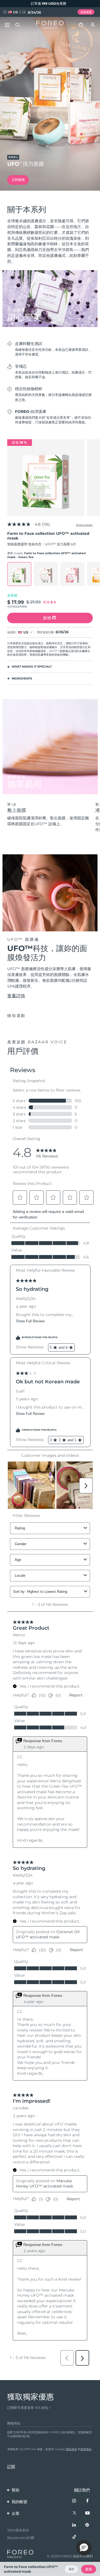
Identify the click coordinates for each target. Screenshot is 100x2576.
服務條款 (86, 2449)
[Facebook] (87, 2501)
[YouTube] (87, 2513)
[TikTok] (74, 2537)
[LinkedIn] (74, 2525)
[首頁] (50, 25)
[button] (84, 2548)
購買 (89, 2569)
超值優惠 (86, 12)
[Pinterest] (87, 2525)
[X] (74, 2513)
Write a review (84, 525)
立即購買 (18, 180)
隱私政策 (71, 2449)
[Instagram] (74, 2501)
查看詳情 (16, 996)
